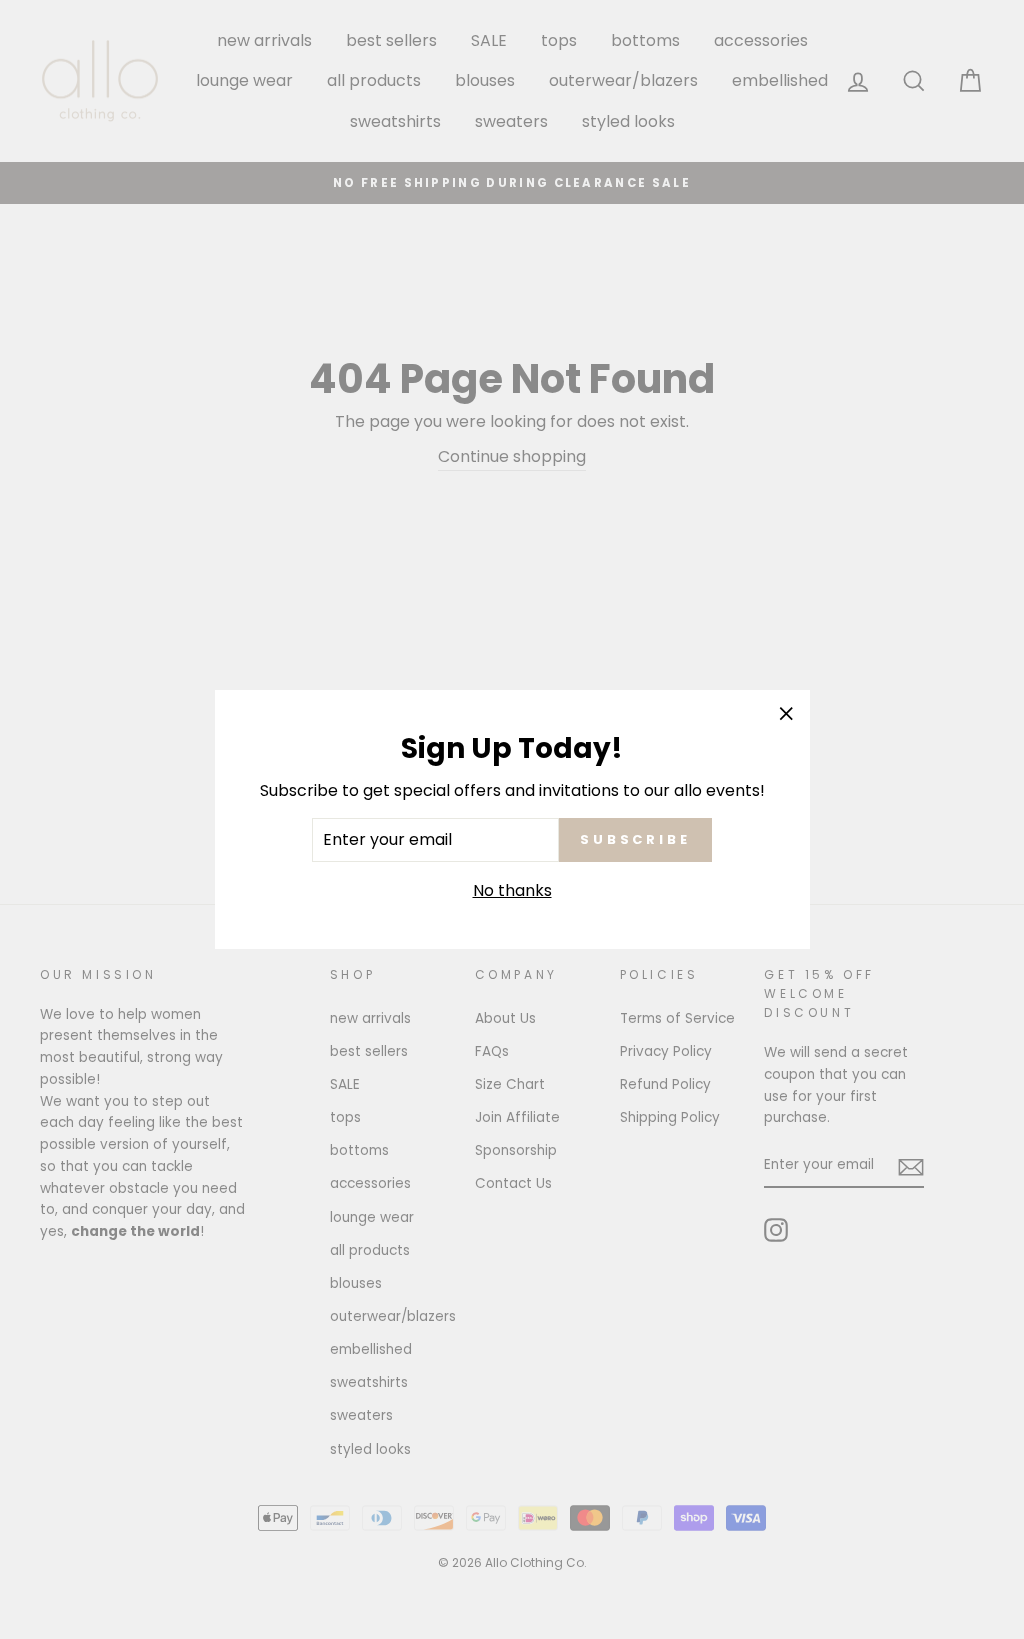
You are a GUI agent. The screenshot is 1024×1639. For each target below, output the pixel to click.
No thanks (512, 890)
